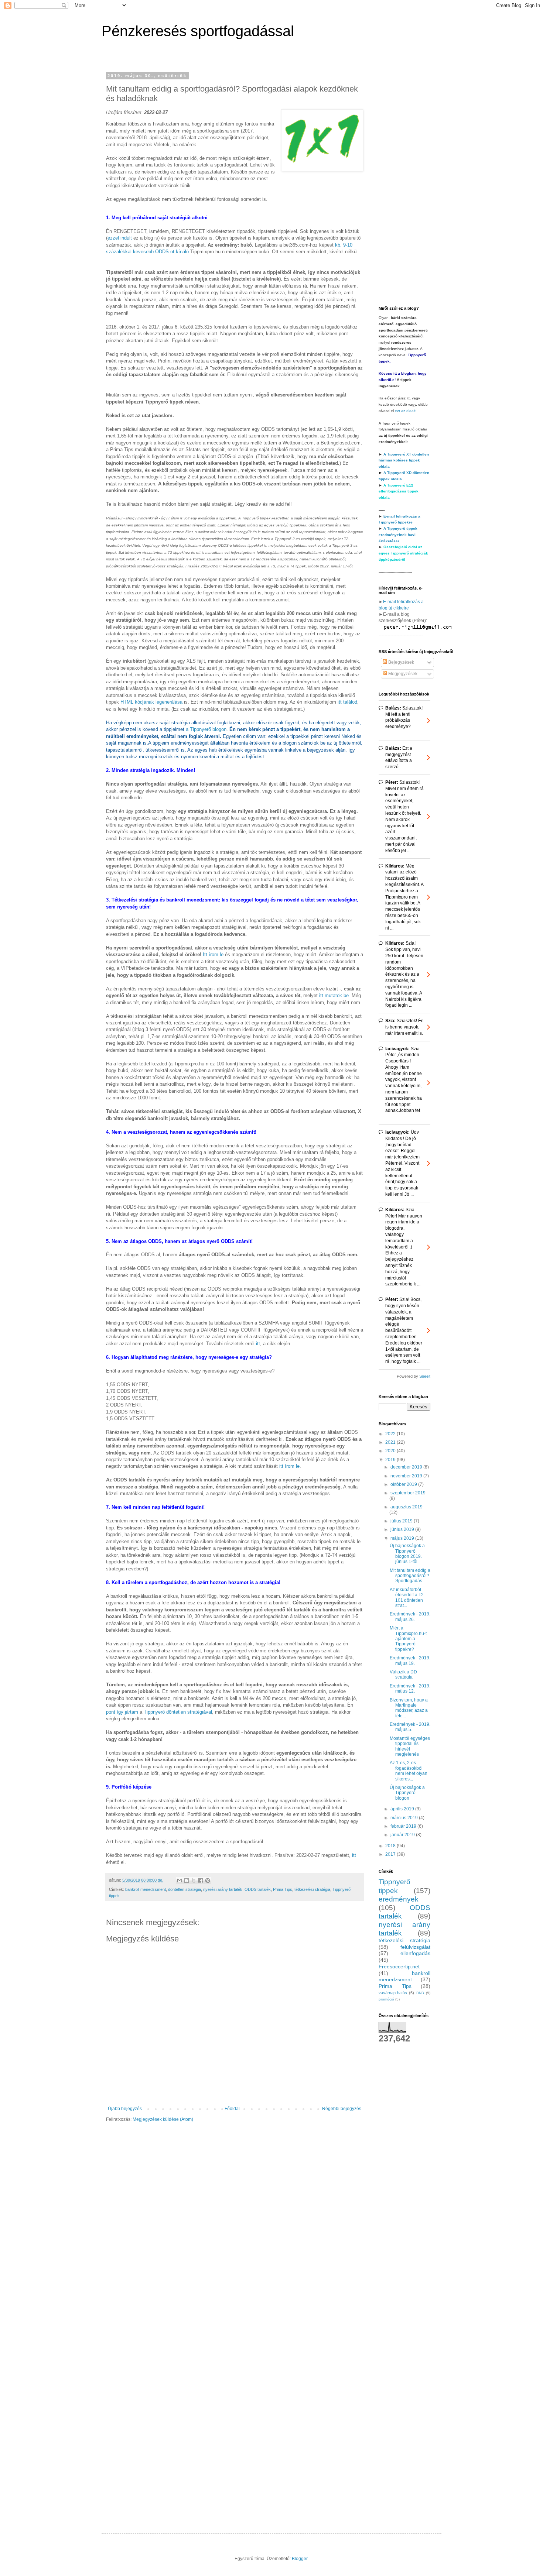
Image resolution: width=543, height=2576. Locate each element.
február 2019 (404, 1826)
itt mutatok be (334, 995)
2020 (391, 1451)
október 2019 (404, 1484)
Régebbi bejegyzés (342, 2109)
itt (258, 1344)
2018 (391, 1846)
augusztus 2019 (407, 1507)
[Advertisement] (404, 184)
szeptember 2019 (408, 1493)
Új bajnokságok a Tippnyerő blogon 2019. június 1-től (407, 1554)
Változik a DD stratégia (403, 1675)
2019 (391, 1460)
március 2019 (405, 1818)
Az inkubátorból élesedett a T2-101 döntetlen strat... (407, 1598)
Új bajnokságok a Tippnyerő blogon (407, 1793)
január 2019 (403, 1835)
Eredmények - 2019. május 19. (410, 1660)
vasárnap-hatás (393, 1993)
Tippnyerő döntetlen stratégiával (178, 1712)
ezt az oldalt (405, 411)
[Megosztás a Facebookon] (201, 1881)
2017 (391, 1854)
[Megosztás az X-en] (194, 1881)
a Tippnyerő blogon (206, 729)
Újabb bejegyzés (125, 2109)
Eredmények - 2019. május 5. (410, 1727)
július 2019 (402, 1521)
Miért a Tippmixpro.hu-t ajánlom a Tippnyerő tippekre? (408, 1639)
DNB (420, 1993)
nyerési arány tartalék (223, 1889)
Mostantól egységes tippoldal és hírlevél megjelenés (410, 1746)
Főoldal (232, 2109)
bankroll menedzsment (146, 1889)
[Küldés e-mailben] (180, 1881)
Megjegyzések (402, 674)
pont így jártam (122, 1712)
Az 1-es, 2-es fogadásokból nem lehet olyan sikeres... (409, 1771)
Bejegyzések (401, 662)
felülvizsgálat (415, 1947)
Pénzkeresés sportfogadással (198, 31)
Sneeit (425, 1376)
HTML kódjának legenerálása (151, 702)
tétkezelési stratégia (312, 1889)
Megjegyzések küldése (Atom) (163, 2119)
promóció (386, 1999)
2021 (391, 1442)
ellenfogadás (415, 1953)
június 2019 (403, 1529)
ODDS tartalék (258, 1889)
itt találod (347, 702)
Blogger (300, 2559)
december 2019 (407, 1467)
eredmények (399, 1899)
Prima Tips (283, 1889)
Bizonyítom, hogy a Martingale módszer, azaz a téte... (409, 1708)
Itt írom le (213, 954)
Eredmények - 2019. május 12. (410, 1689)
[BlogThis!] (187, 1881)
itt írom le (289, 1466)
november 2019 (407, 1476)
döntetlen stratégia (185, 1889)
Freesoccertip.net (399, 1967)
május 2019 (403, 1538)
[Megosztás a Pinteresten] (208, 1881)
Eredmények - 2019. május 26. (410, 1617)
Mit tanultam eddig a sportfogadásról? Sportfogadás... (410, 1576)
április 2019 (403, 1809)
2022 (391, 1434)
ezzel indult (120, 238)
